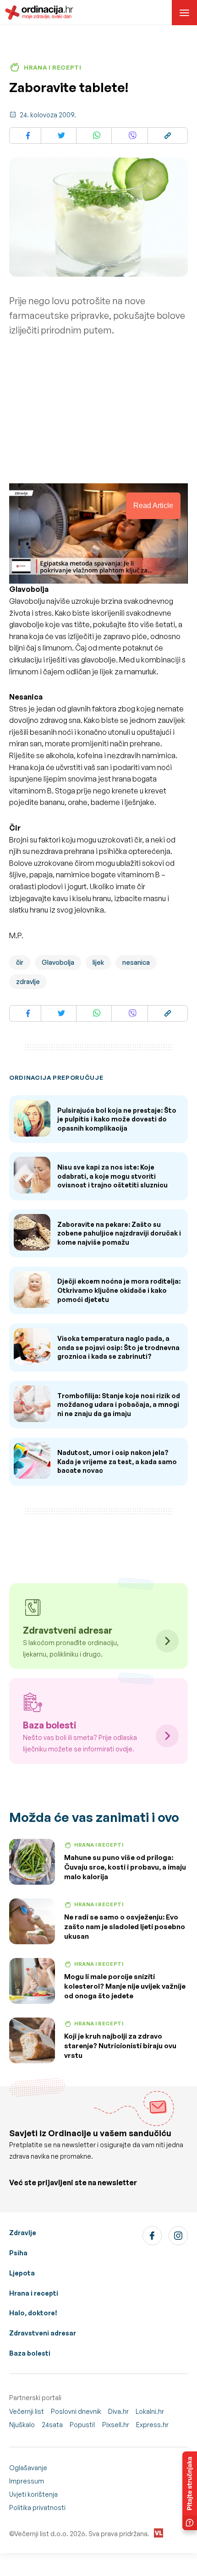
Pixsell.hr (116, 2425)
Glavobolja (58, 962)
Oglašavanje (28, 2468)
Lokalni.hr (150, 2411)
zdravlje (28, 982)
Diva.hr (118, 2411)
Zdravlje (23, 2233)
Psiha (18, 2253)
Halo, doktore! (33, 2313)
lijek (98, 962)
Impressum (27, 2481)
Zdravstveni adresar (43, 2333)
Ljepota (22, 2273)
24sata (52, 2425)
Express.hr (152, 2425)
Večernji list (27, 2411)
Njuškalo (22, 2425)
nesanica (136, 962)
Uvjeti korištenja (33, 2494)
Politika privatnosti (37, 2508)
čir (20, 962)
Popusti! (82, 2425)
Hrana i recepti (34, 2293)
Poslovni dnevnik (76, 2411)
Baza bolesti (30, 2353)
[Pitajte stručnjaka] (190, 2491)
